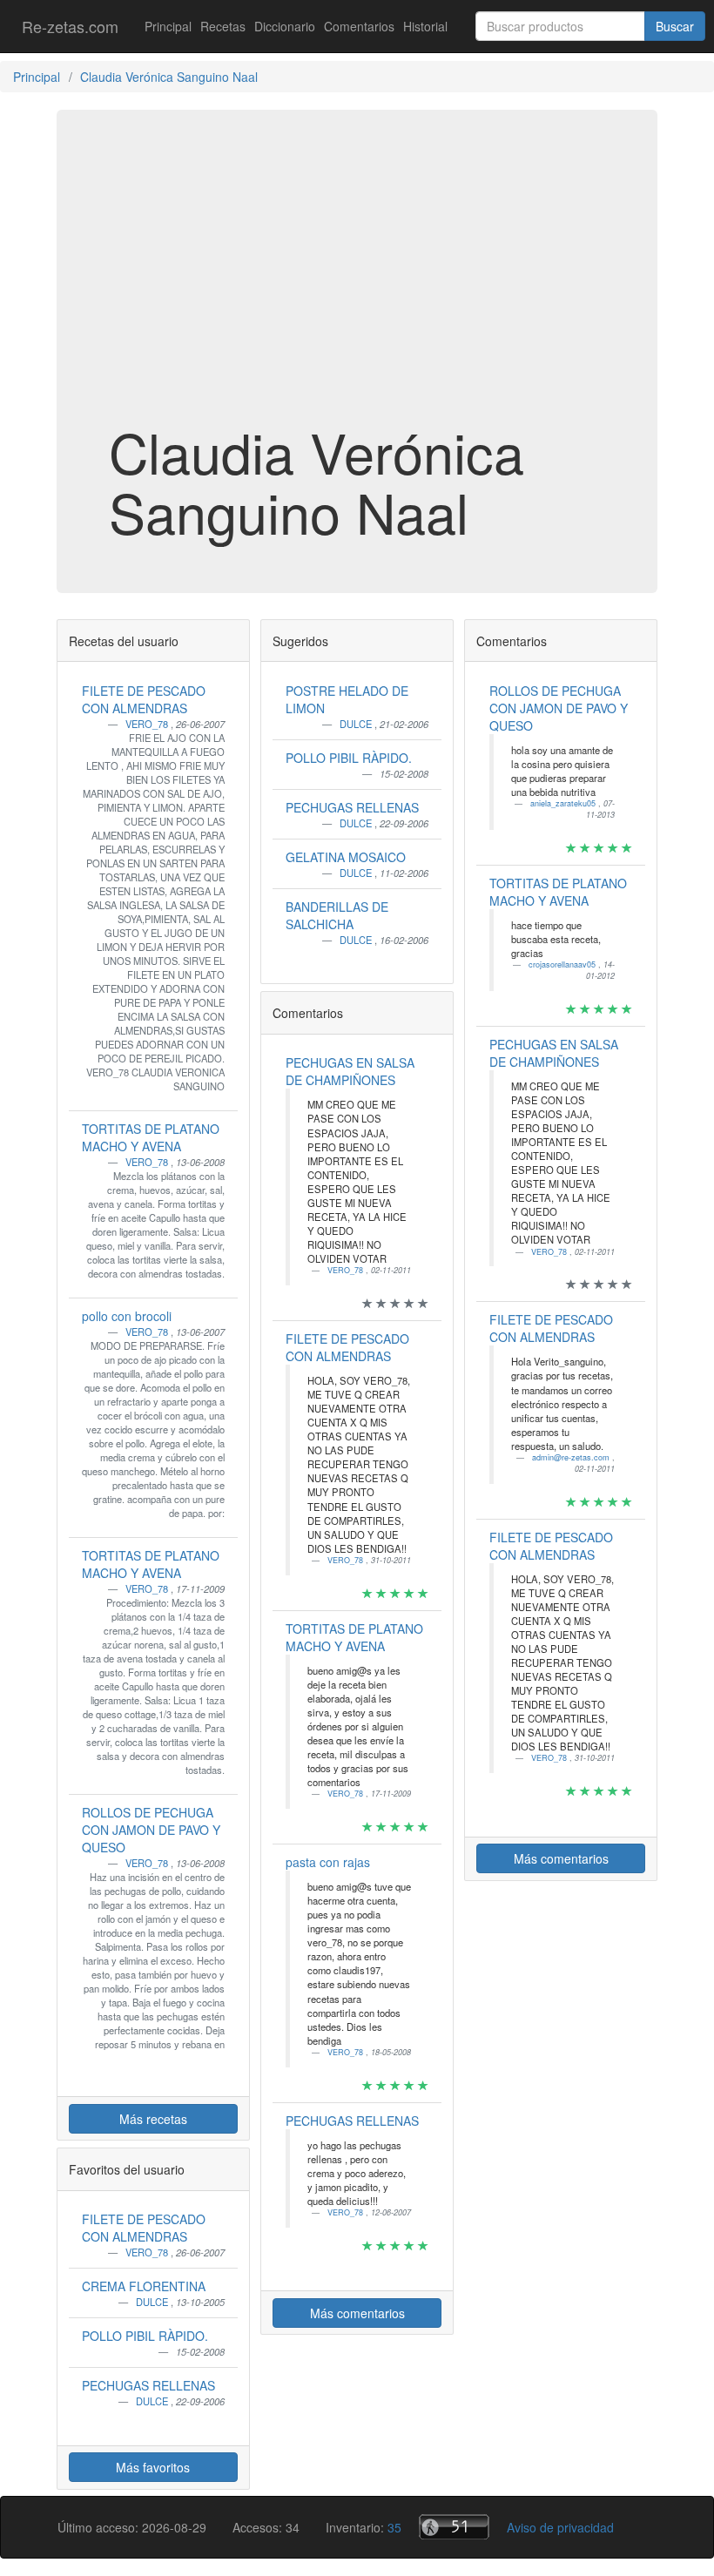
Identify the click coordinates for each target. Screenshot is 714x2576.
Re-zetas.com (70, 26)
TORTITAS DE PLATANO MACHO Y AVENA (151, 1137)
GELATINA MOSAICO (346, 857)
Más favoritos (153, 2467)
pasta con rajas (328, 1862)
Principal (168, 26)
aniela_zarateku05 (564, 803)
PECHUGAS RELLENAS (148, 2385)
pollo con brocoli (127, 1316)
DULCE (153, 2302)
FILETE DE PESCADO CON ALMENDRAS (144, 699)
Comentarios (359, 26)
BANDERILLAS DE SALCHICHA (337, 915)
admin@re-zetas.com (572, 1457)
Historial (425, 26)
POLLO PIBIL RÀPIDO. (145, 2336)
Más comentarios (357, 2313)
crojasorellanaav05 (563, 964)
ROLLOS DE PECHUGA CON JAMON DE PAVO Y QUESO (151, 1830)
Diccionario (285, 26)
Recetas (223, 26)
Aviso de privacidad (560, 2527)
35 (394, 2527)
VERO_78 (148, 724)
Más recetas (153, 2119)
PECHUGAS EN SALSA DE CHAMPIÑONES (350, 1071)
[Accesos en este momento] (454, 2527)
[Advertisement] (357, 282)
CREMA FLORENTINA (144, 2286)
